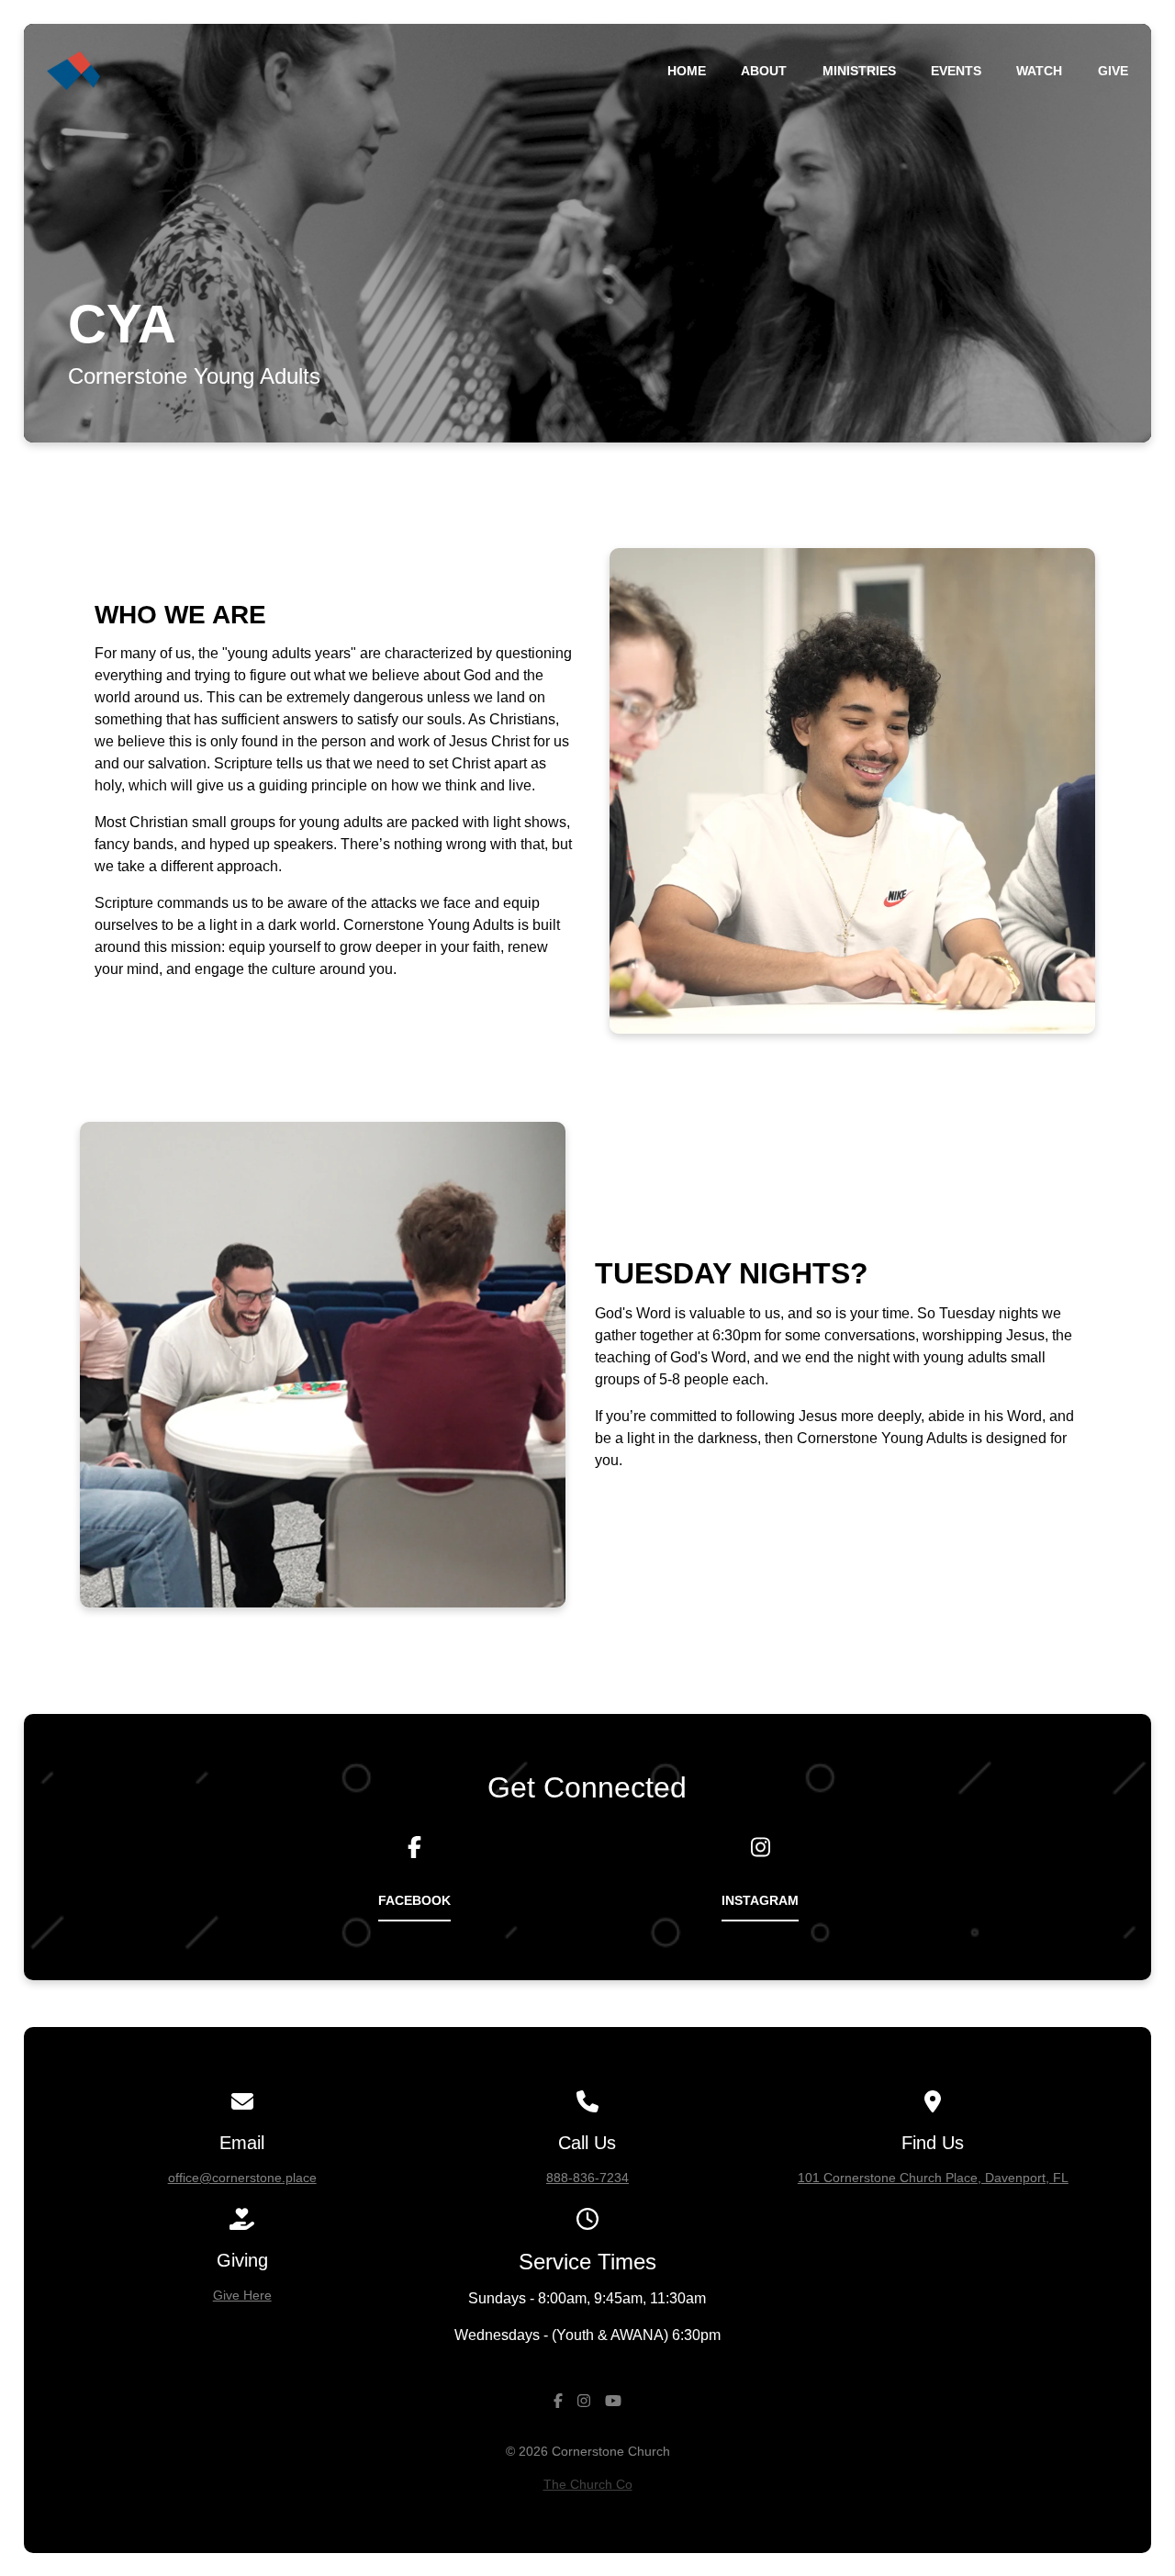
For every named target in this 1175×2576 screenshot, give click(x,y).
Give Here (242, 2295)
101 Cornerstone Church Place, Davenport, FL (933, 2178)
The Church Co (588, 2484)
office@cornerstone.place (242, 2178)
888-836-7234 (587, 2178)
